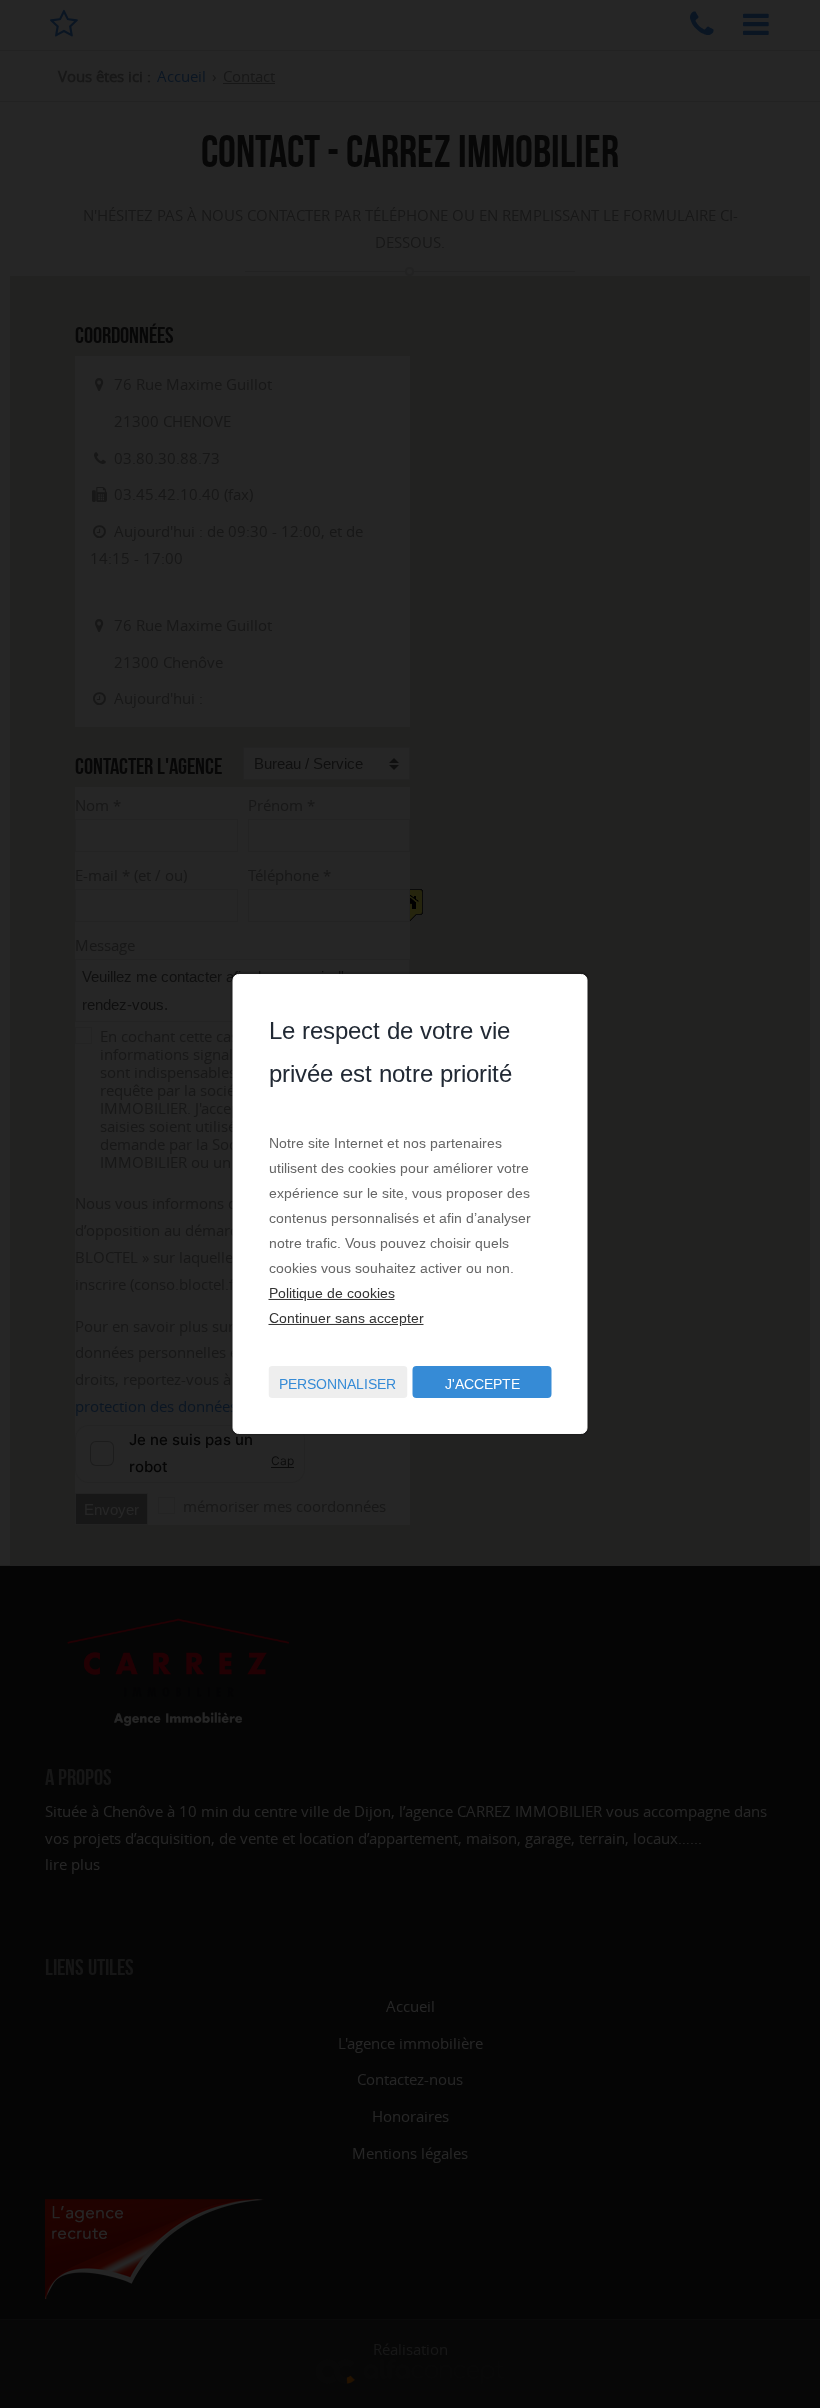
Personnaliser (337, 1384)
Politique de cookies (332, 1293)
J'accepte (482, 1384)
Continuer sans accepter (346, 1318)
